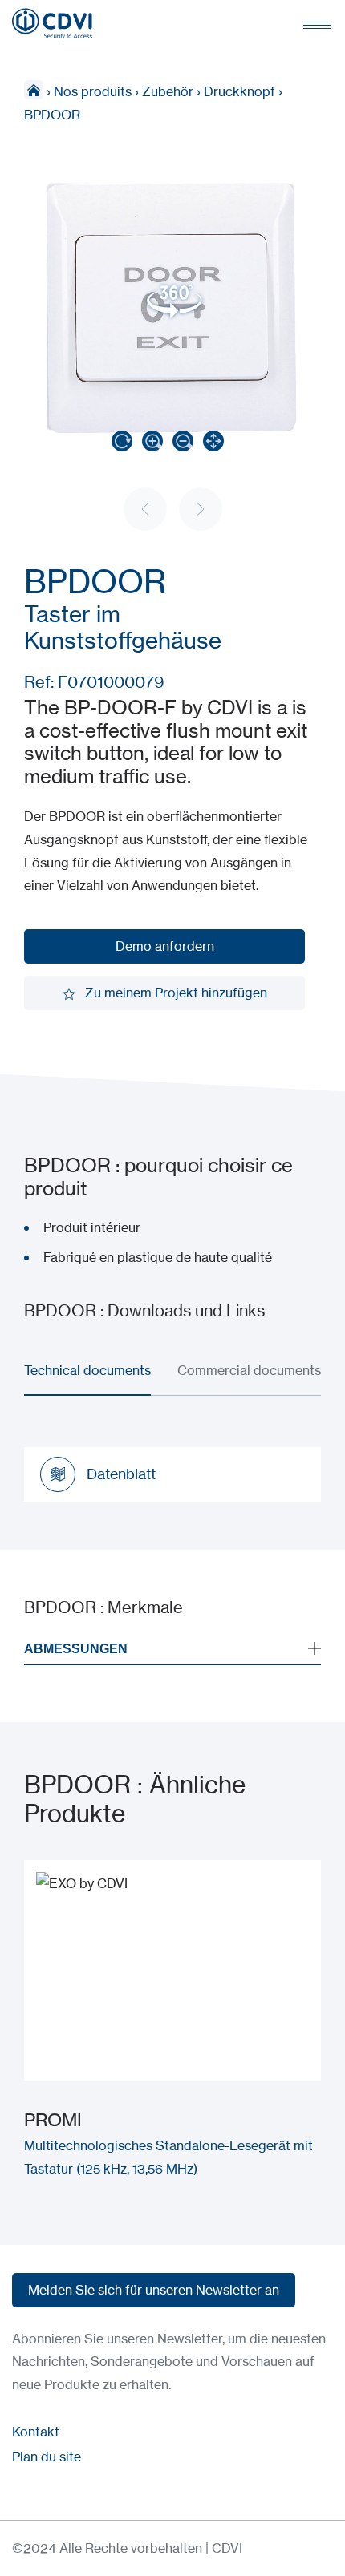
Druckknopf (239, 91)
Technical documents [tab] (87, 1370)
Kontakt (36, 2432)
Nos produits (93, 91)
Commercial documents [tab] (249, 1370)
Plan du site (47, 2457)
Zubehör (168, 91)
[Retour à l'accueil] (52, 24)
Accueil (34, 90)
